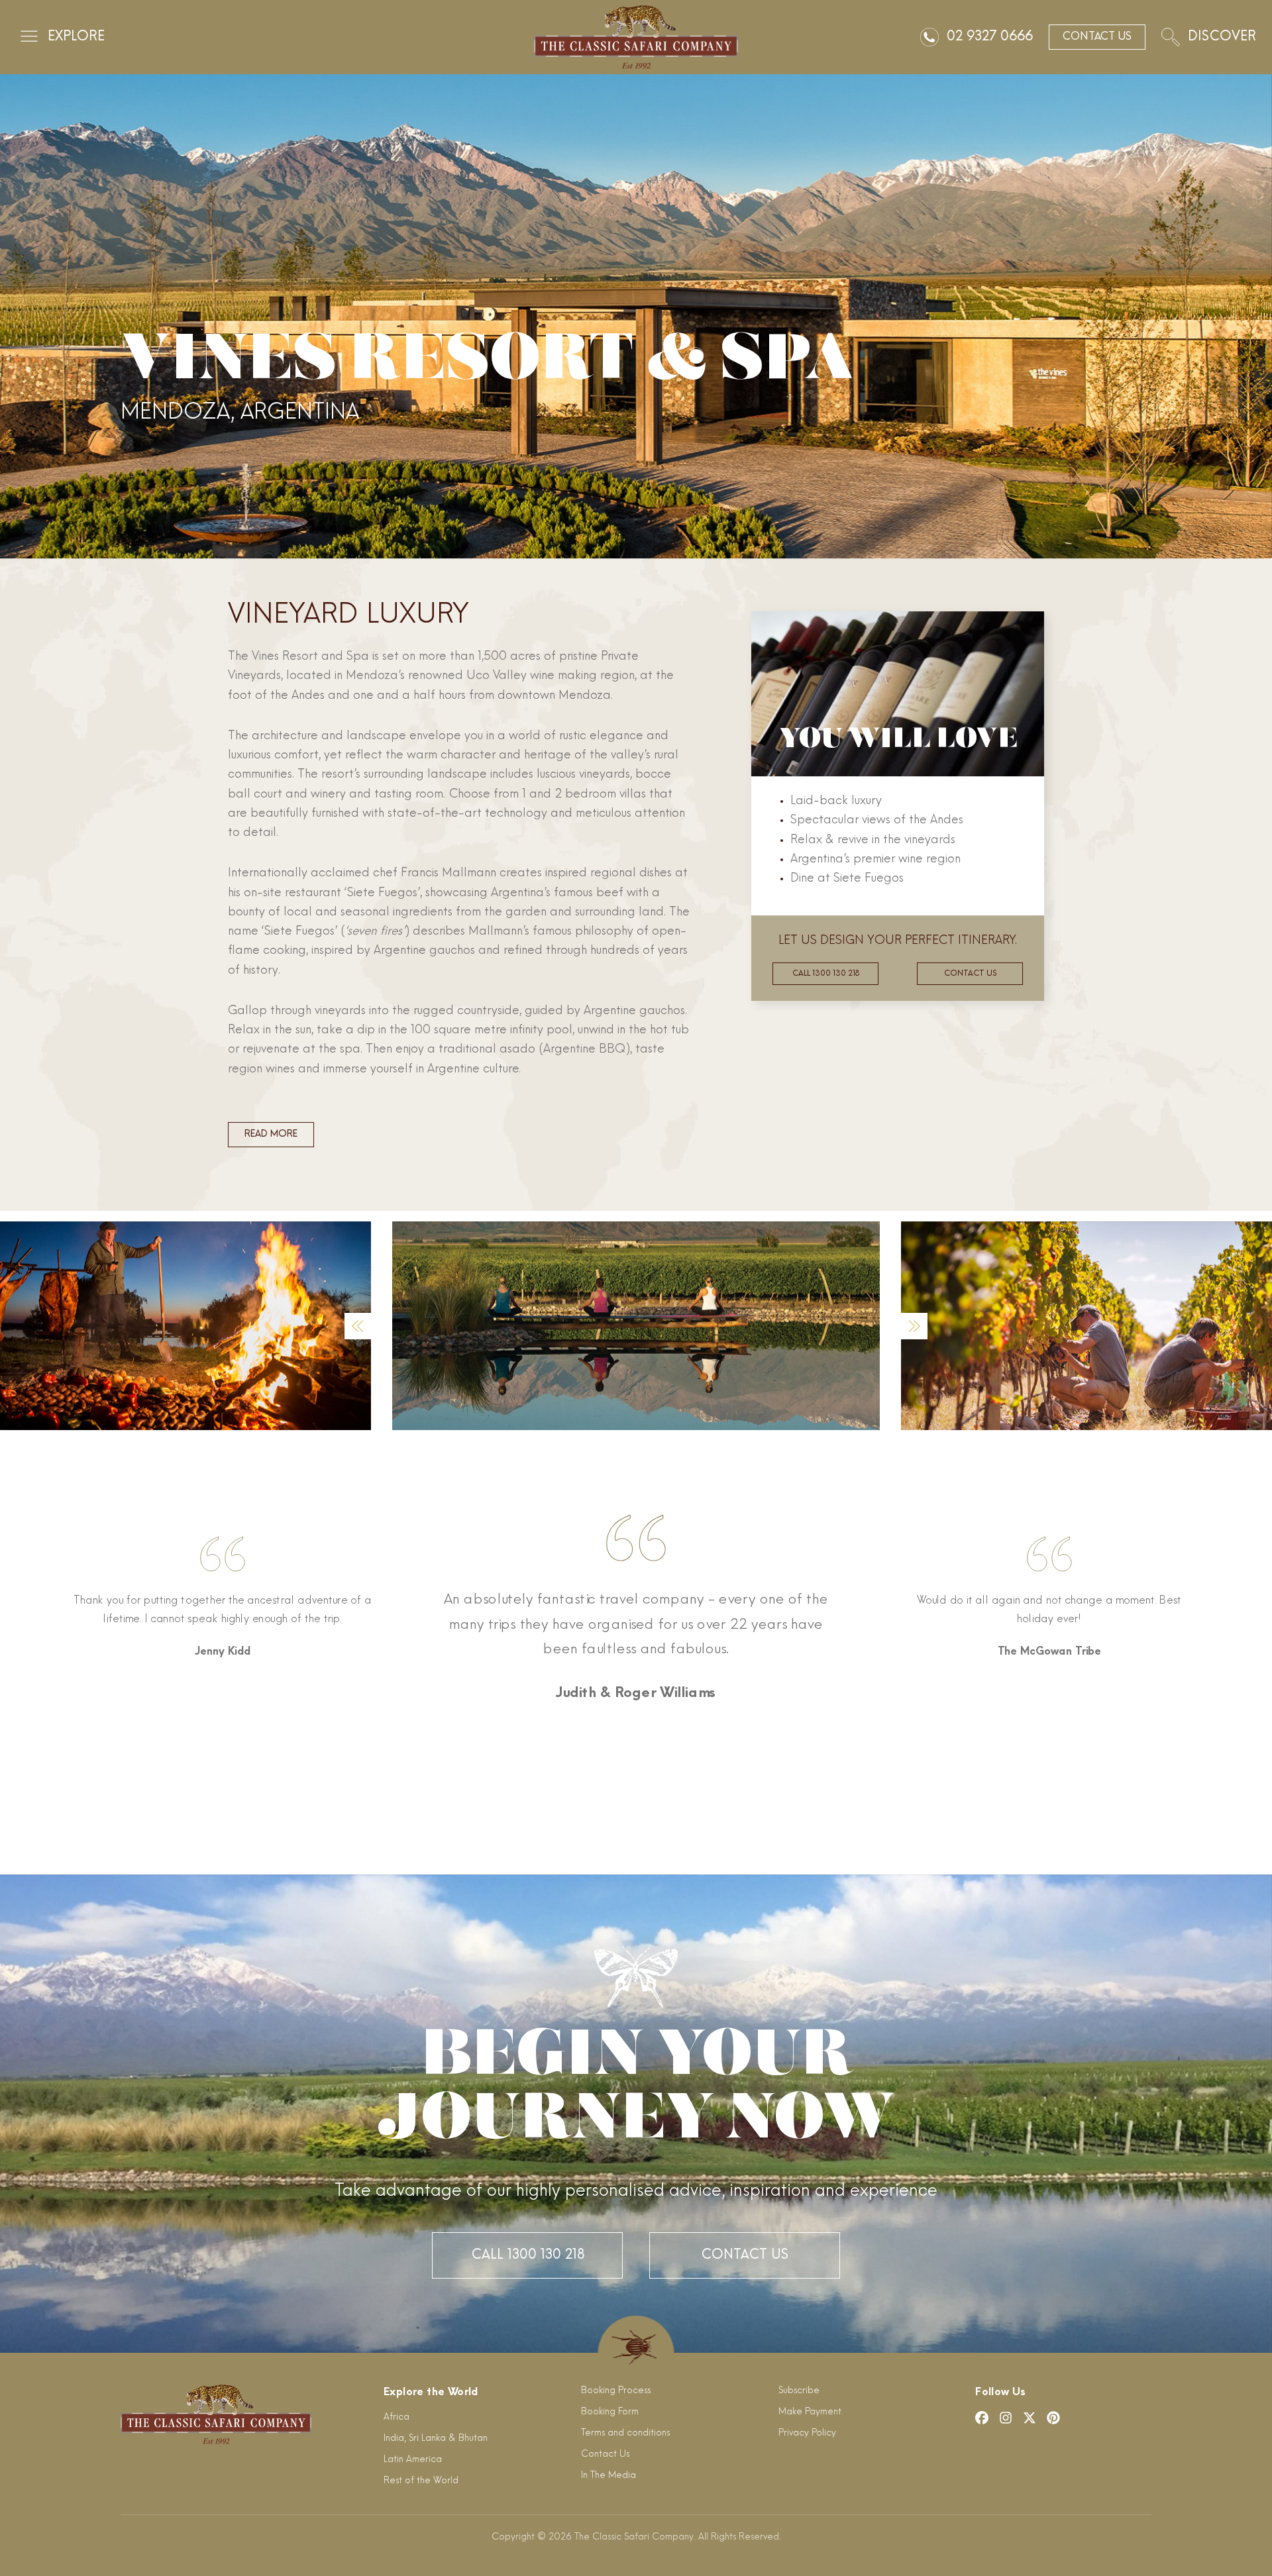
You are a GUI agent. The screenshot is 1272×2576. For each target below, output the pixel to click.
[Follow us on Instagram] (1006, 2418)
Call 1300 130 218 (826, 974)
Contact (1097, 37)
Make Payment (810, 2412)
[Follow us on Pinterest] (1053, 2418)
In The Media (609, 2476)
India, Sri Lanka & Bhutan (436, 2439)
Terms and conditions (625, 2433)
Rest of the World (421, 2481)
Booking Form (610, 2412)
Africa (397, 2417)
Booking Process (616, 2391)
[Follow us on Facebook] (982, 2418)
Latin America (413, 2460)
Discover (1222, 37)
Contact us (970, 974)
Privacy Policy (807, 2433)
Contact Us (745, 2255)
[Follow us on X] (1030, 2418)
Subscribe (799, 2391)
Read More (271, 1134)
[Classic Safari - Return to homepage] (636, 37)
